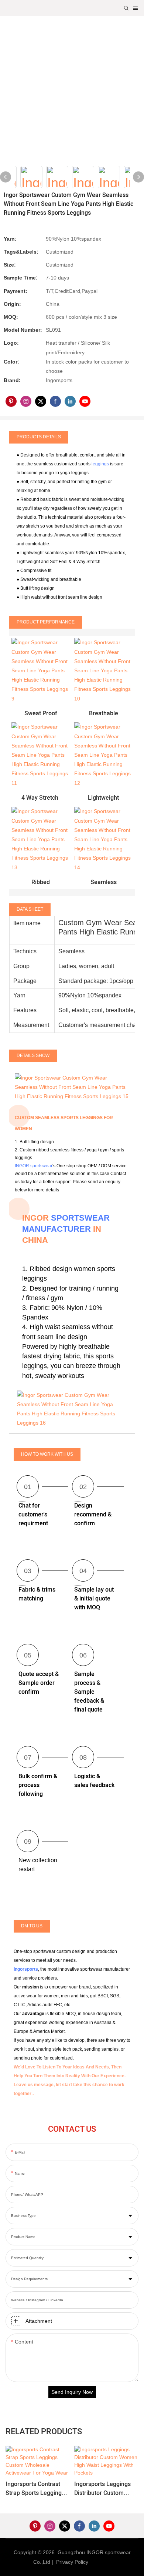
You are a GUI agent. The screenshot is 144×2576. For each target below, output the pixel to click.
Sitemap (101, 2562)
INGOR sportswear (34, 1166)
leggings (100, 464)
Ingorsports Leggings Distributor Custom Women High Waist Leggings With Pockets (104, 2489)
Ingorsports (26, 1969)
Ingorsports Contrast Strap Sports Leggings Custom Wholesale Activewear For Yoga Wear (35, 2489)
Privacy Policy (72, 2562)
